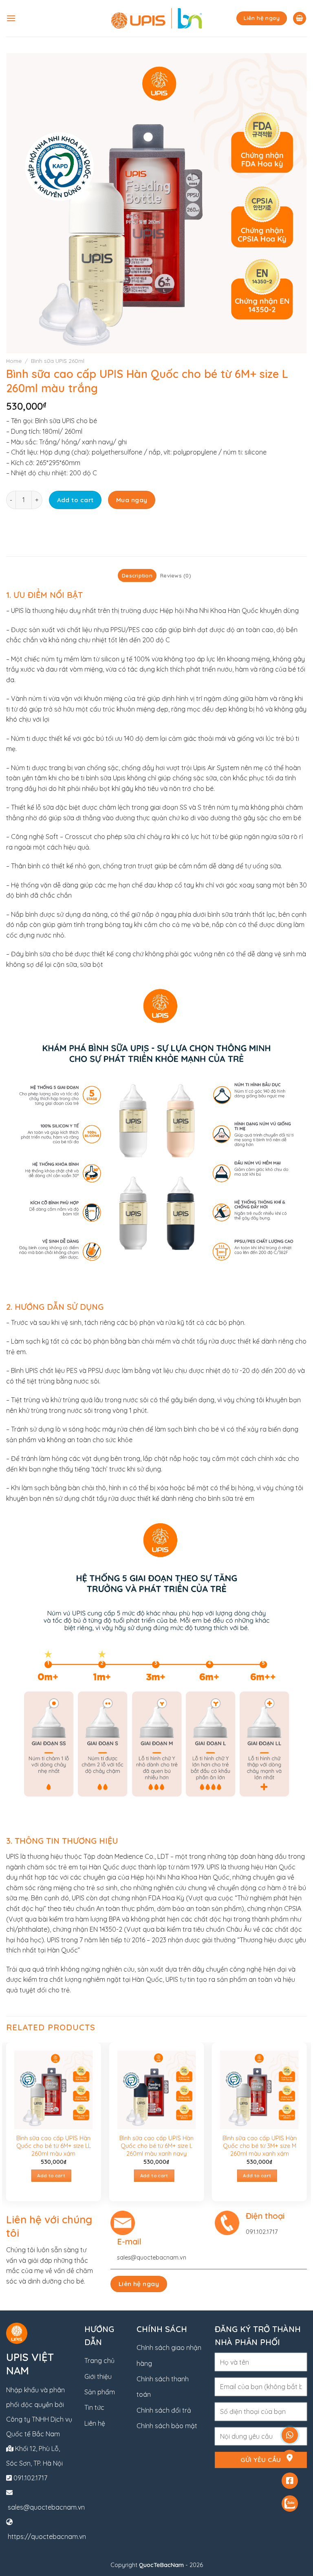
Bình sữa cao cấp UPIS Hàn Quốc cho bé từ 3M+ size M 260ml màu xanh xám (260, 2146)
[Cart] (300, 19)
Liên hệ (95, 2423)
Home (14, 361)
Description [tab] (137, 575)
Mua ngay (132, 500)
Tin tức (94, 2407)
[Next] (306, 2125)
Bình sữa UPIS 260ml (58, 361)
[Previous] (7, 2125)
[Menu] (11, 18)
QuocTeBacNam (161, 2565)
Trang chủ (99, 2361)
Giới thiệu (98, 2376)
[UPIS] (157, 18)
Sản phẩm (100, 2392)
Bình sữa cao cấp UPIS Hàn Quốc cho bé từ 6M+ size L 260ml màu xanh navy (156, 2146)
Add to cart (75, 500)
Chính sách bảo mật (167, 2426)
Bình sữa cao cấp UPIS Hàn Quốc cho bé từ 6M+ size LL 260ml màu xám (54, 2146)
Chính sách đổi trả (164, 2410)
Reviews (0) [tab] (176, 575)
